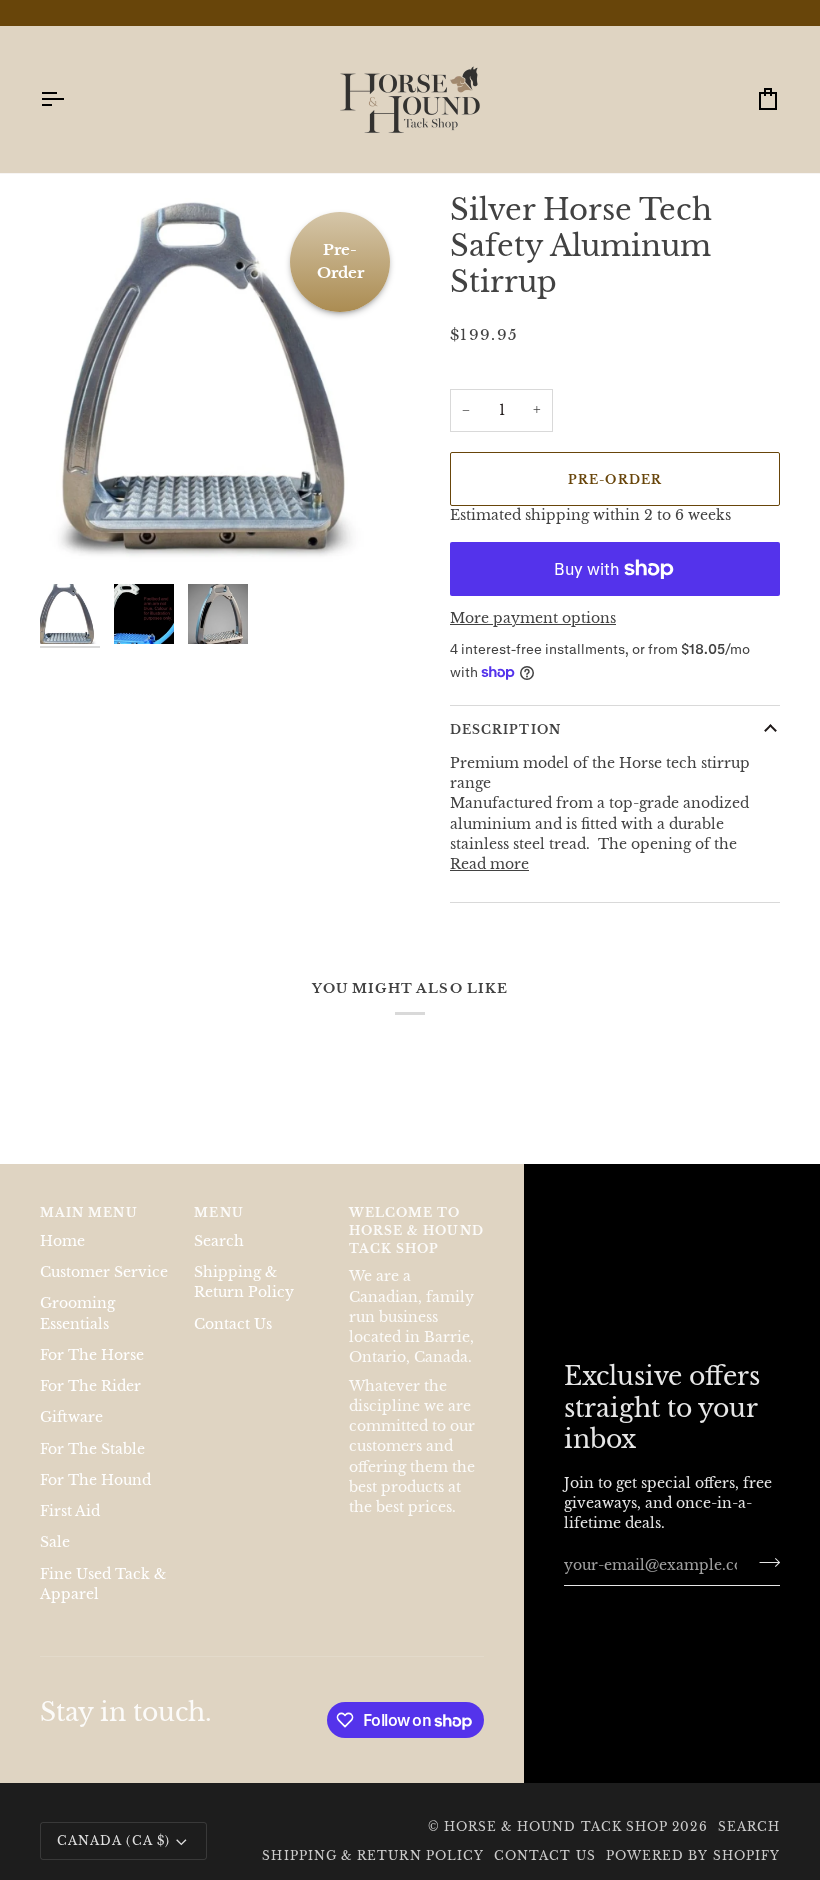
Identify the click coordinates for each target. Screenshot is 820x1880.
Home (62, 1241)
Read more (489, 864)
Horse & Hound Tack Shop (558, 1826)
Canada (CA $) (113, 1840)
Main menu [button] (89, 1212)
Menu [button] (218, 1212)
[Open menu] (70, 99)
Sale (55, 1542)
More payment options (533, 618)
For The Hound (95, 1480)
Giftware (71, 1417)
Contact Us (233, 1324)
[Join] (763, 1563)
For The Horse (92, 1355)
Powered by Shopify (693, 1855)
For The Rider (90, 1386)
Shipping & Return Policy (373, 1855)
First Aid (70, 1511)
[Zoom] (77, 536)
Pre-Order (615, 479)
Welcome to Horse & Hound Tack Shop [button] (416, 1230)
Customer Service (104, 1272)
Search (219, 1241)
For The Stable (92, 1449)
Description (505, 729)
